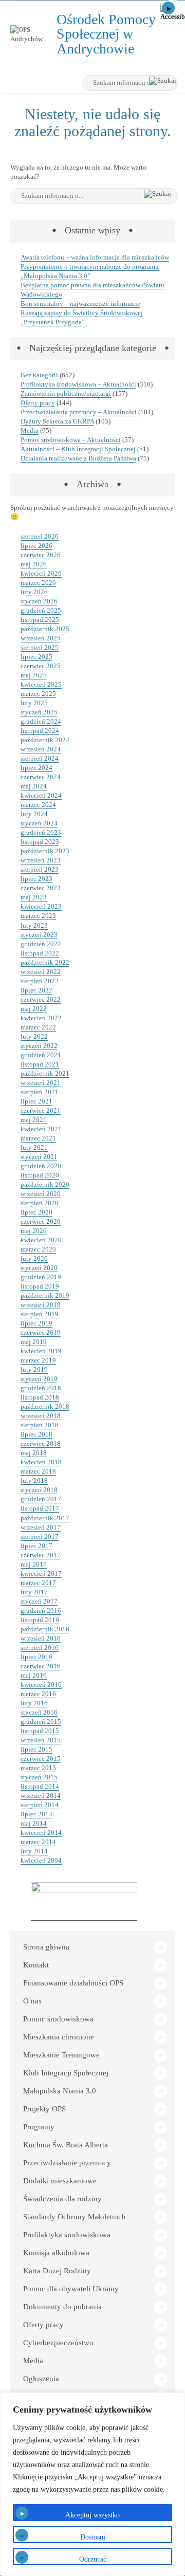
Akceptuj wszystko (92, 2515)
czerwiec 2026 (41, 555)
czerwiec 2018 (41, 1443)
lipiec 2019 (36, 1323)
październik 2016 (45, 1629)
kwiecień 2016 (41, 1685)
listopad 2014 (40, 1786)
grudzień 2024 (41, 721)
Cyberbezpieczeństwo (58, 2343)
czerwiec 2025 (41, 666)
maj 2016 (34, 1675)
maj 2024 (34, 786)
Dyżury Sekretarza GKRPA (57, 421)
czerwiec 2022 (41, 999)
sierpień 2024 (40, 758)
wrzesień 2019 (41, 1305)
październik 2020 (45, 1184)
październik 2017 (45, 1518)
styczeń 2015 (39, 1777)
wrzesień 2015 (41, 1740)
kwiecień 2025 (41, 684)
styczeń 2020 (39, 1268)
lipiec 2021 (36, 1101)
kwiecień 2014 (41, 1833)
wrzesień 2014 (41, 1796)
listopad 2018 (40, 1397)
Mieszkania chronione (59, 2037)
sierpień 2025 (40, 647)
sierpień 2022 (40, 981)
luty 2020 (34, 1258)
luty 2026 (34, 592)
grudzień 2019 (41, 1277)
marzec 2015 (38, 1768)
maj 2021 (34, 1120)
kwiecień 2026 (41, 573)
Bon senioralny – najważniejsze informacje (80, 303)
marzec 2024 (38, 805)
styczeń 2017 (39, 1601)
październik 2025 (45, 629)
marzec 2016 (38, 1694)
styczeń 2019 (39, 1379)
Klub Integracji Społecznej (66, 2073)
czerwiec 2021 (41, 1110)
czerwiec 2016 (41, 1666)
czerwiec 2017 (41, 1555)
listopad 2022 (40, 953)
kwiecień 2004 (41, 1860)
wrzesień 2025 (41, 638)
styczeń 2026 (39, 601)
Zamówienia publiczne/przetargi (66, 393)
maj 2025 (34, 675)
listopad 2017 (40, 1508)
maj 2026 (34, 564)
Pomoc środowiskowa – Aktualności (71, 440)
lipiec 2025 (36, 657)
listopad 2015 (40, 1731)
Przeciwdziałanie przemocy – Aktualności (79, 412)
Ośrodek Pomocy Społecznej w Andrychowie (109, 34)
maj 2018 (34, 1453)
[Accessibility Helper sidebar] (173, 12)
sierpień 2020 (40, 1203)
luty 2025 (34, 703)
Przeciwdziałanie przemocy (67, 2163)
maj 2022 (34, 1009)
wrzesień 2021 (41, 1083)
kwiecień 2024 (41, 795)
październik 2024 (45, 740)
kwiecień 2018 (41, 1462)
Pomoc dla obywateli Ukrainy (71, 2289)
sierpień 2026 (40, 536)
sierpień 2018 (40, 1425)
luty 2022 (34, 1036)
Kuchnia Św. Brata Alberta (66, 2145)
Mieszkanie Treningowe (61, 2055)
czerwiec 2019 (41, 1332)
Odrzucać (93, 2559)
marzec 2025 (38, 694)
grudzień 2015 (41, 1722)
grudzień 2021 (41, 1055)
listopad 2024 (40, 731)
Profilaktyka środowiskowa (67, 2235)
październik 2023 (45, 851)
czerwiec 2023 (41, 888)
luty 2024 (34, 814)
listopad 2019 (40, 1286)
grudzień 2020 (41, 1166)
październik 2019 (45, 1295)
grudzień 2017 (41, 1499)
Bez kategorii (39, 375)
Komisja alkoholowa (56, 2253)
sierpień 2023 (40, 869)
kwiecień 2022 (41, 1018)
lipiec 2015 (36, 1749)
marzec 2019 (38, 1360)
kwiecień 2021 (41, 1129)
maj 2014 (34, 1823)
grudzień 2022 (41, 944)
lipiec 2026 (36, 546)
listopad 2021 (40, 1064)
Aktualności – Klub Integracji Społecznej (78, 449)
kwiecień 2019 (41, 1351)
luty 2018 (34, 1480)
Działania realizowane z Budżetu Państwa (78, 458)
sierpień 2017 (40, 1537)
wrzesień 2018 (41, 1416)
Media (30, 430)
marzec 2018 (38, 1471)
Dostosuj (93, 2537)
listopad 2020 (40, 1175)
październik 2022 (45, 962)
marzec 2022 (38, 1027)
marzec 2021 (38, 1138)
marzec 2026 (38, 583)
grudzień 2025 (41, 610)
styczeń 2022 (39, 1046)
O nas (32, 2001)
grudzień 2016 (41, 1611)
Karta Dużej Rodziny (57, 2271)
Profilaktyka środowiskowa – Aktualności (78, 384)
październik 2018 (45, 1406)
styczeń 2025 (39, 712)
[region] (92, 2484)
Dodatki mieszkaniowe (60, 2181)
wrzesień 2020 (41, 1194)
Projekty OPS (44, 2109)
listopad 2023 (40, 842)
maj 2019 (34, 1342)
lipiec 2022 (36, 990)
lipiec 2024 (36, 768)
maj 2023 (34, 897)
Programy (39, 2127)
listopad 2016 (40, 1620)
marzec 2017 (38, 1583)
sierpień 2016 (40, 1648)
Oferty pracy (38, 403)
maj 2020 (34, 1231)
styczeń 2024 (39, 823)
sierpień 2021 (40, 1092)
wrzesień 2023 (41, 860)
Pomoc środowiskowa (58, 2019)
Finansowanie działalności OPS (73, 1983)
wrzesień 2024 (41, 749)
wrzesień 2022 (41, 972)
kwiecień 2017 (41, 1574)
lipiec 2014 (36, 1814)
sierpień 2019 (40, 1314)
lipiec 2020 (36, 1212)
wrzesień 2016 (41, 1638)
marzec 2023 (38, 916)
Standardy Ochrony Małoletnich (75, 2217)
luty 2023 (34, 925)
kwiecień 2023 (41, 906)
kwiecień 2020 (41, 1240)
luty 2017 (34, 1592)
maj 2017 (34, 1564)
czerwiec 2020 (41, 1221)
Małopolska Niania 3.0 (60, 2091)
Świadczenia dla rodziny (62, 2199)
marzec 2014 (38, 1842)
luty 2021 (34, 1147)
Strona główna (46, 1947)
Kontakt (36, 1965)
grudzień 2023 (41, 832)
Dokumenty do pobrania (62, 2307)
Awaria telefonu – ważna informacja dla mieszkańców (95, 257)
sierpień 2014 (40, 1805)
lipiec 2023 (36, 879)
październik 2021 (45, 1073)
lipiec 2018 (36, 1434)
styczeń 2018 (39, 1490)
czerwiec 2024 (41, 777)
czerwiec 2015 (41, 1759)
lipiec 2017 (36, 1546)
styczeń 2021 (39, 1157)
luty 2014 (34, 1851)
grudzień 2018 (41, 1388)
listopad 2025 (40, 620)
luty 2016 (34, 1703)
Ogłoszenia (41, 2379)
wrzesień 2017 (41, 1527)
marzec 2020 (38, 1249)
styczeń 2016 (39, 1712)
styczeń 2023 (39, 935)
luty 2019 (34, 1369)
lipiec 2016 (36, 1657)
